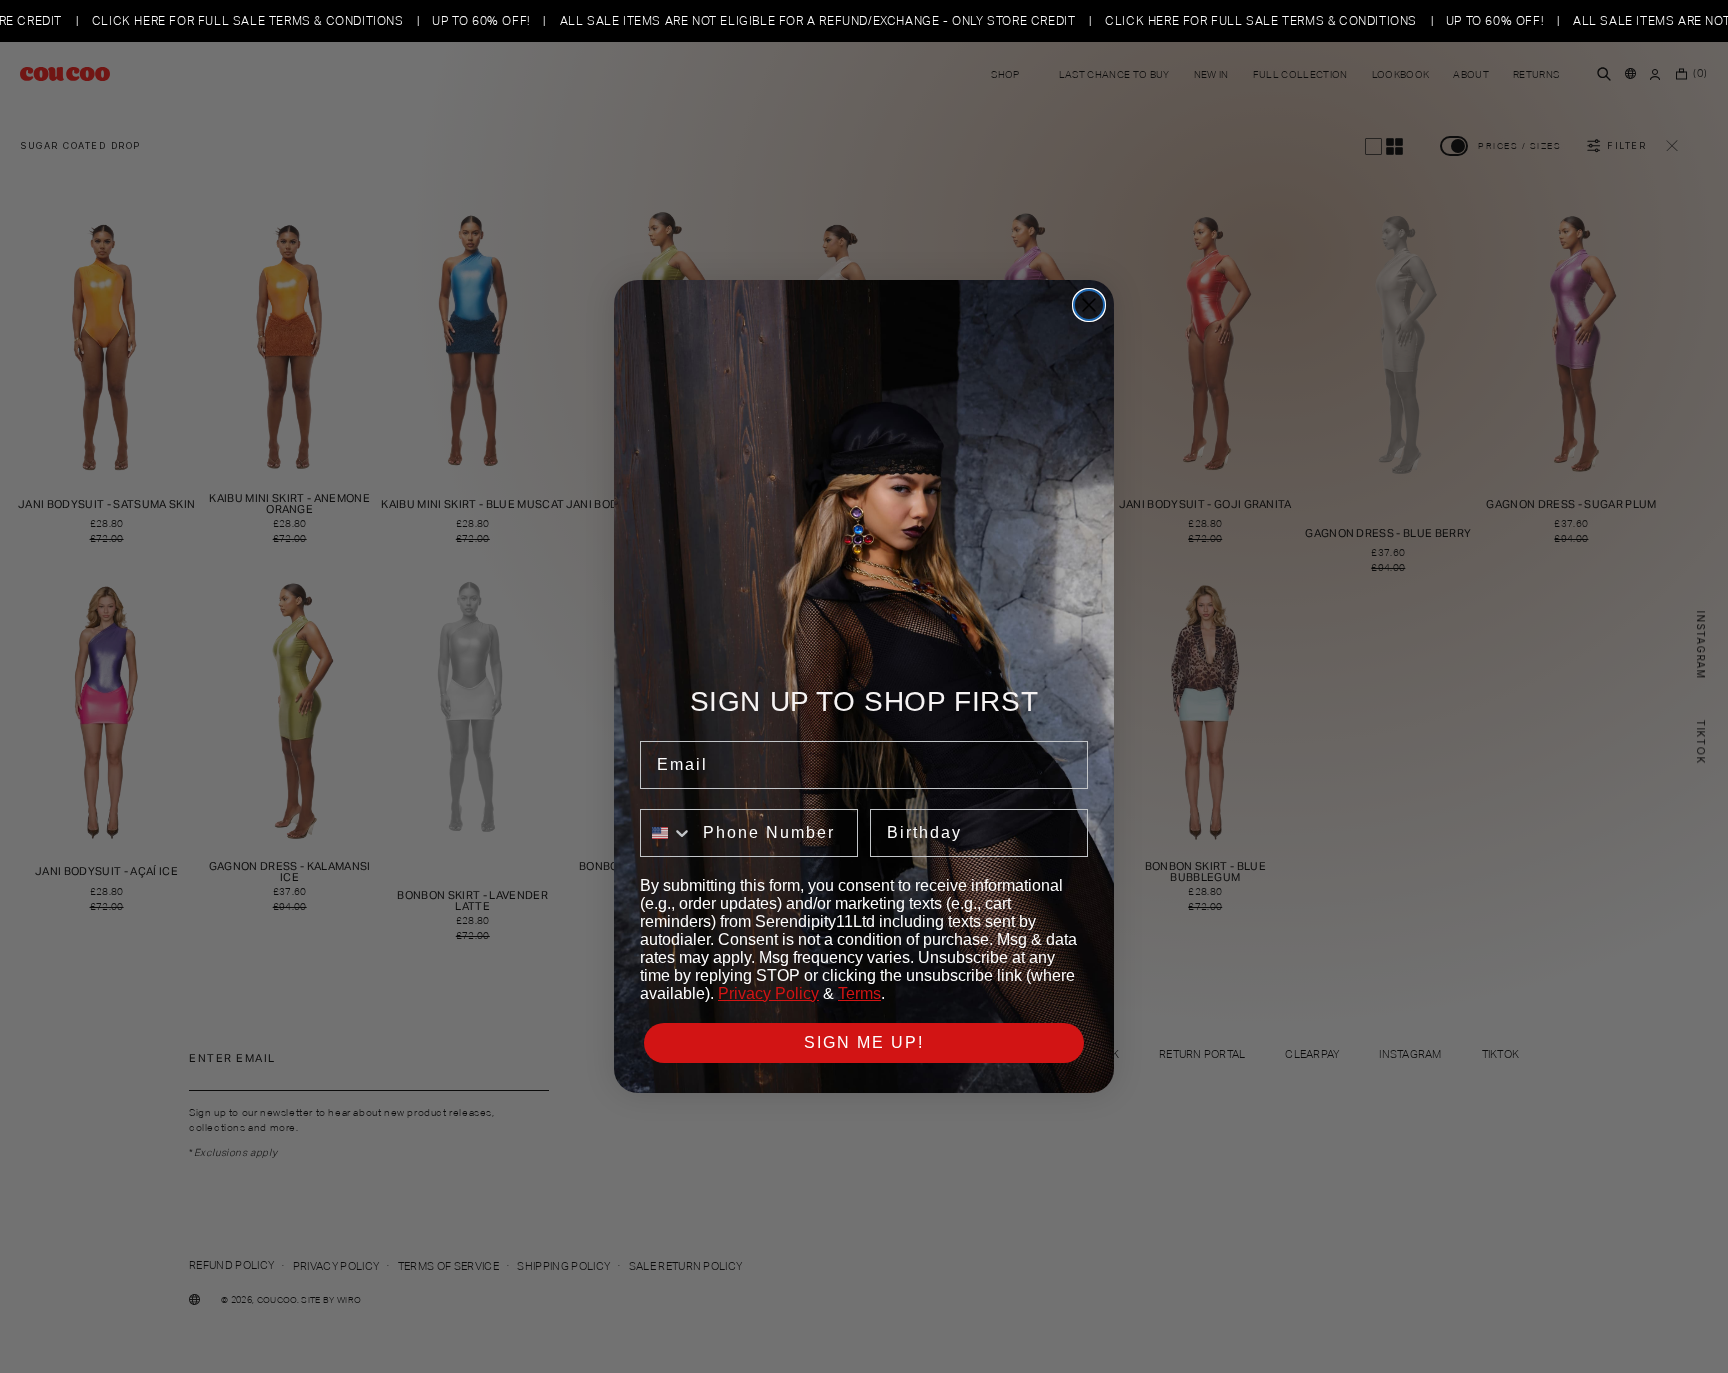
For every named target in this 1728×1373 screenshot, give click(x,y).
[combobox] (667, 833)
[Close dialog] (1089, 305)
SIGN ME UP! (864, 1042)
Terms (859, 993)
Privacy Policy (768, 993)
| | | (895, 21)
